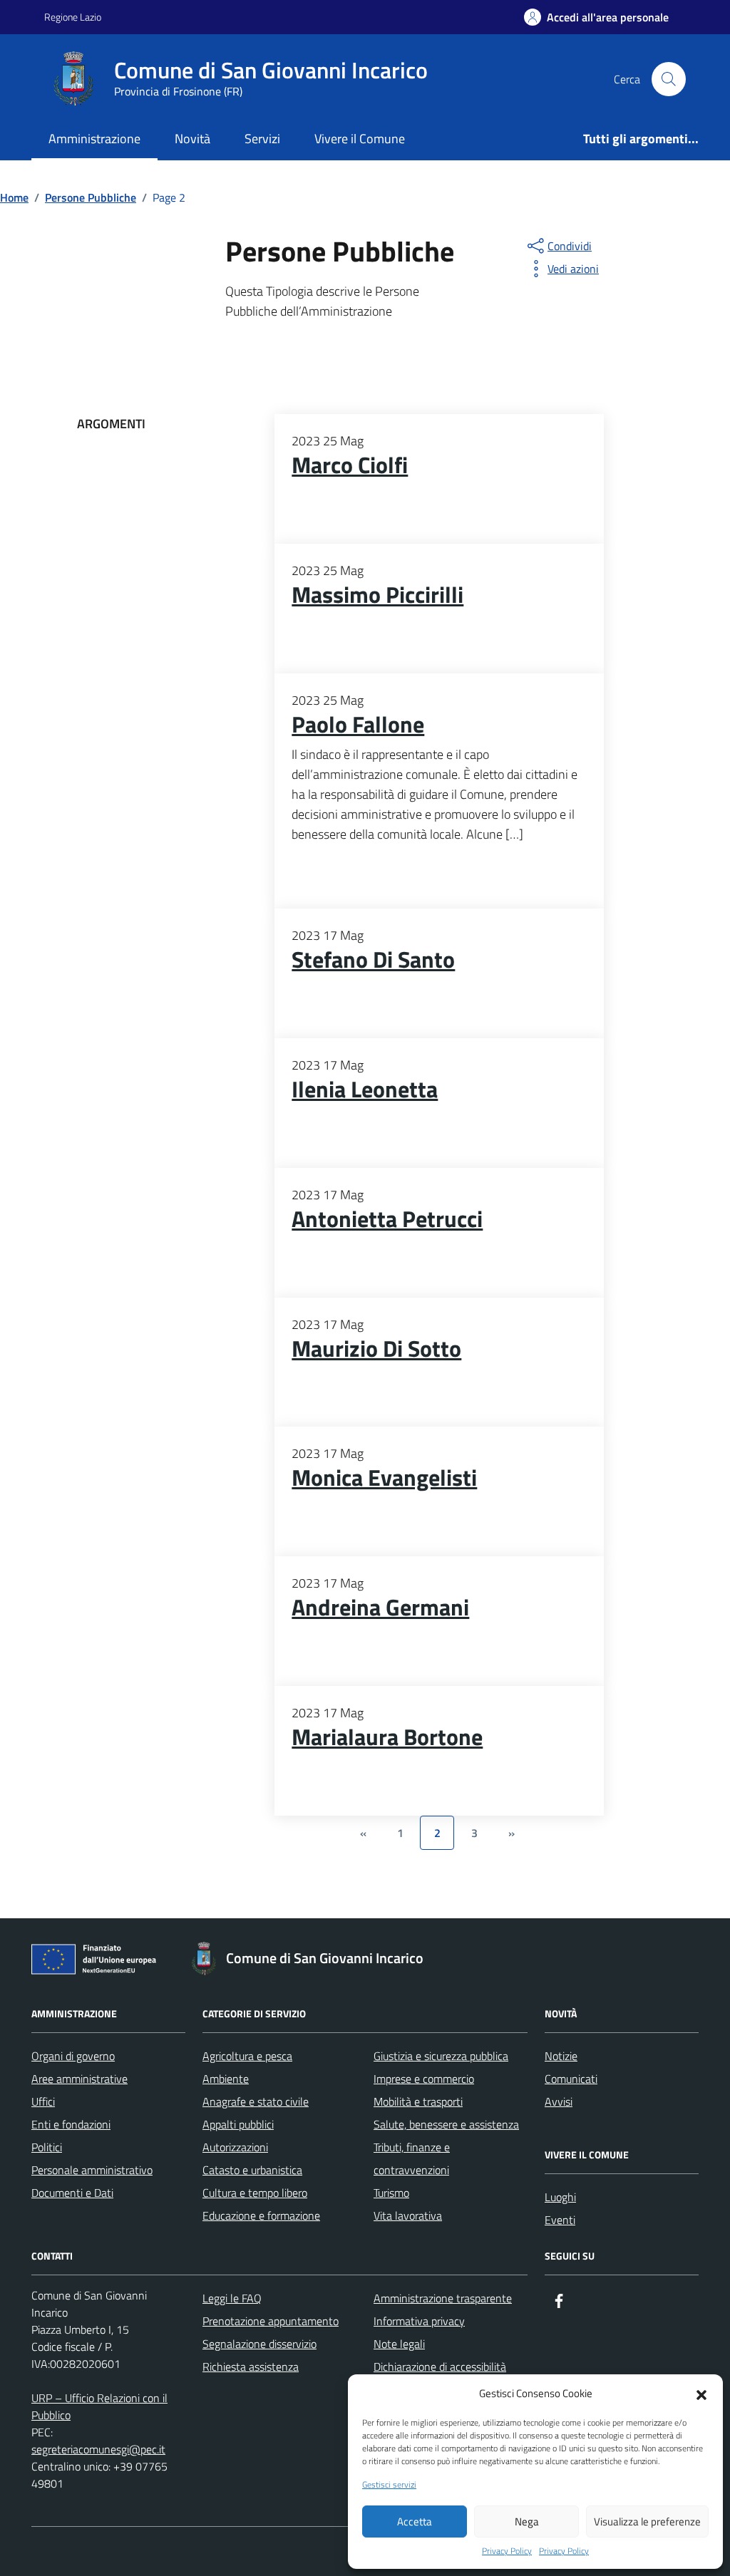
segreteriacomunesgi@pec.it (98, 2449)
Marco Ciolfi (350, 465)
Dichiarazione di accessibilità (440, 2366)
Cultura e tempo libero (255, 2193)
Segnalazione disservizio (259, 2344)
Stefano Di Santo (373, 960)
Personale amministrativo (92, 2170)
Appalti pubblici (238, 2124)
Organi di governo (73, 2056)
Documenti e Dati (72, 2193)
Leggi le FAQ (232, 2298)
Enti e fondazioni (71, 2124)
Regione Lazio (73, 17)
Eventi (560, 2220)
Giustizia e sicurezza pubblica (441, 2056)
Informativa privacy (419, 2321)
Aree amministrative (79, 2079)
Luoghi (560, 2197)
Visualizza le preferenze (647, 2521)
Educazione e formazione (261, 2215)
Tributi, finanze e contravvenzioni (412, 2158)
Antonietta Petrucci (387, 1219)
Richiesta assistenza (251, 2366)
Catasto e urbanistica (252, 2170)
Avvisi (559, 2101)
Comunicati (571, 2079)
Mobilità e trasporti (418, 2101)
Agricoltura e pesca (247, 2056)
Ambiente (226, 2079)
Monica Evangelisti (384, 1478)
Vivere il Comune (360, 139)
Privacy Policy (507, 2551)
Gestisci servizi (389, 2485)
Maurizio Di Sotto (376, 1349)
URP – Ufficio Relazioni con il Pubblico (99, 2406)
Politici (47, 2147)
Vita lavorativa (408, 2215)
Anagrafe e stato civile (256, 2101)
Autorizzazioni (235, 2147)
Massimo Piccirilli (377, 595)
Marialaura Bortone (387, 1737)
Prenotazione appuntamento (271, 2321)
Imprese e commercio (424, 2079)
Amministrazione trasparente (443, 2298)
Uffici (43, 2101)
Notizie (561, 2056)
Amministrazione (94, 139)
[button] (701, 2394)
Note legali (399, 2344)
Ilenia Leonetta (365, 1090)
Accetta (415, 2521)
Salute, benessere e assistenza (446, 2124)
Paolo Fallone (358, 725)
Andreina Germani (380, 1608)
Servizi (262, 139)
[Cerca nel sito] (669, 79)
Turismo (391, 2193)
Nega (527, 2521)
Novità (192, 139)
